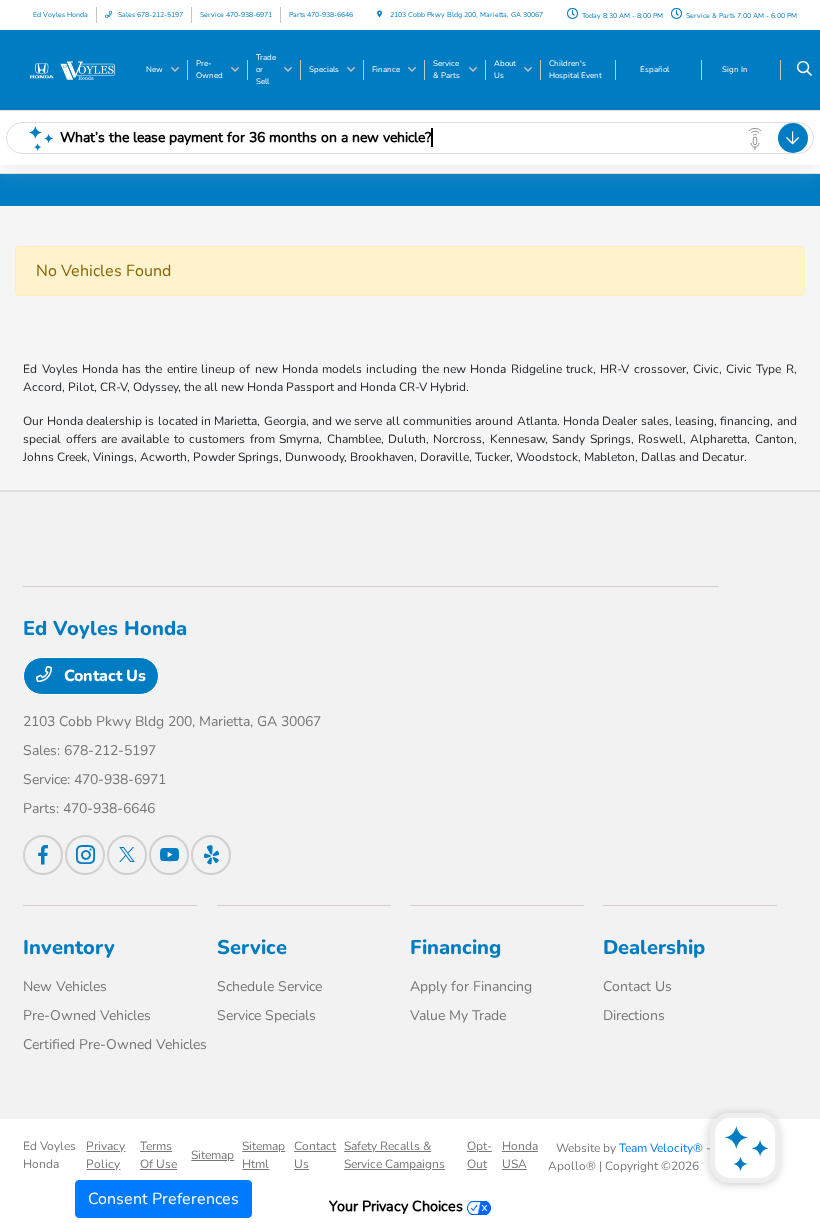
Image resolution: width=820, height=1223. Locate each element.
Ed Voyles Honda (49, 1155)
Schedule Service (269, 986)
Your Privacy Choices (398, 1206)
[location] (379, 14)
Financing (455, 947)
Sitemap (212, 1155)
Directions (634, 1015)
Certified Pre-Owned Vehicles (115, 1044)
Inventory (69, 947)
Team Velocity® (661, 1148)
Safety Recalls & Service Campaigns (394, 1155)
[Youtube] (169, 855)
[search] (804, 70)
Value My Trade (458, 1015)
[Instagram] (85, 855)
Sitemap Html (263, 1155)
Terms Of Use (158, 1155)
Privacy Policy (105, 1155)
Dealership (654, 947)
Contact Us (103, 676)
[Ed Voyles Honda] (77, 69)
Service (252, 947)
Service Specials (266, 1015)
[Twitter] (127, 855)
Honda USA (520, 1155)
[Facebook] (43, 855)
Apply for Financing (471, 986)
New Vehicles (65, 986)
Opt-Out (479, 1155)
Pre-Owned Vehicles (87, 1015)
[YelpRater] (211, 855)
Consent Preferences (163, 1199)
